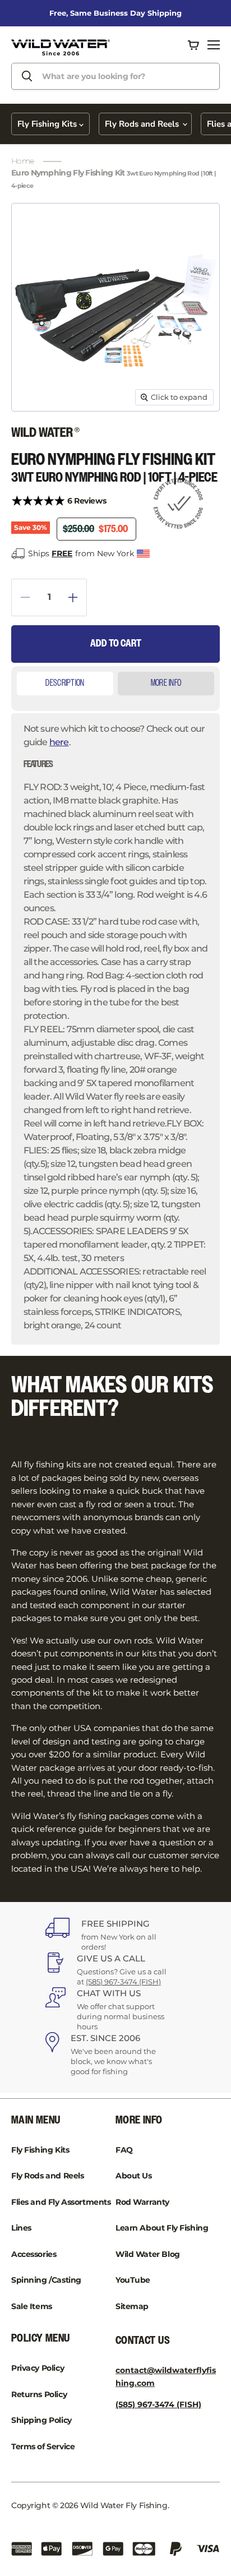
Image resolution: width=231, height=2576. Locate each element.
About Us (134, 2176)
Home (22, 161)
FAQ (124, 2150)
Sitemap (132, 2306)
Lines (21, 2228)
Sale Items (32, 2306)
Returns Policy (39, 2394)
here (59, 742)
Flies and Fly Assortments (61, 2202)
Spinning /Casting (46, 2280)
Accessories (34, 2254)
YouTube (133, 2280)
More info (166, 683)
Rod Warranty (142, 2202)
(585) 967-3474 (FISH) (123, 1982)
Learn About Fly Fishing (162, 2228)
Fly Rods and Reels (143, 124)
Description (65, 683)
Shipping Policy (41, 2420)
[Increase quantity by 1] (78, 597)
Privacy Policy (38, 2368)
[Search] (27, 76)
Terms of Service (43, 2446)
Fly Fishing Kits (48, 124)
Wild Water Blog (148, 2254)
